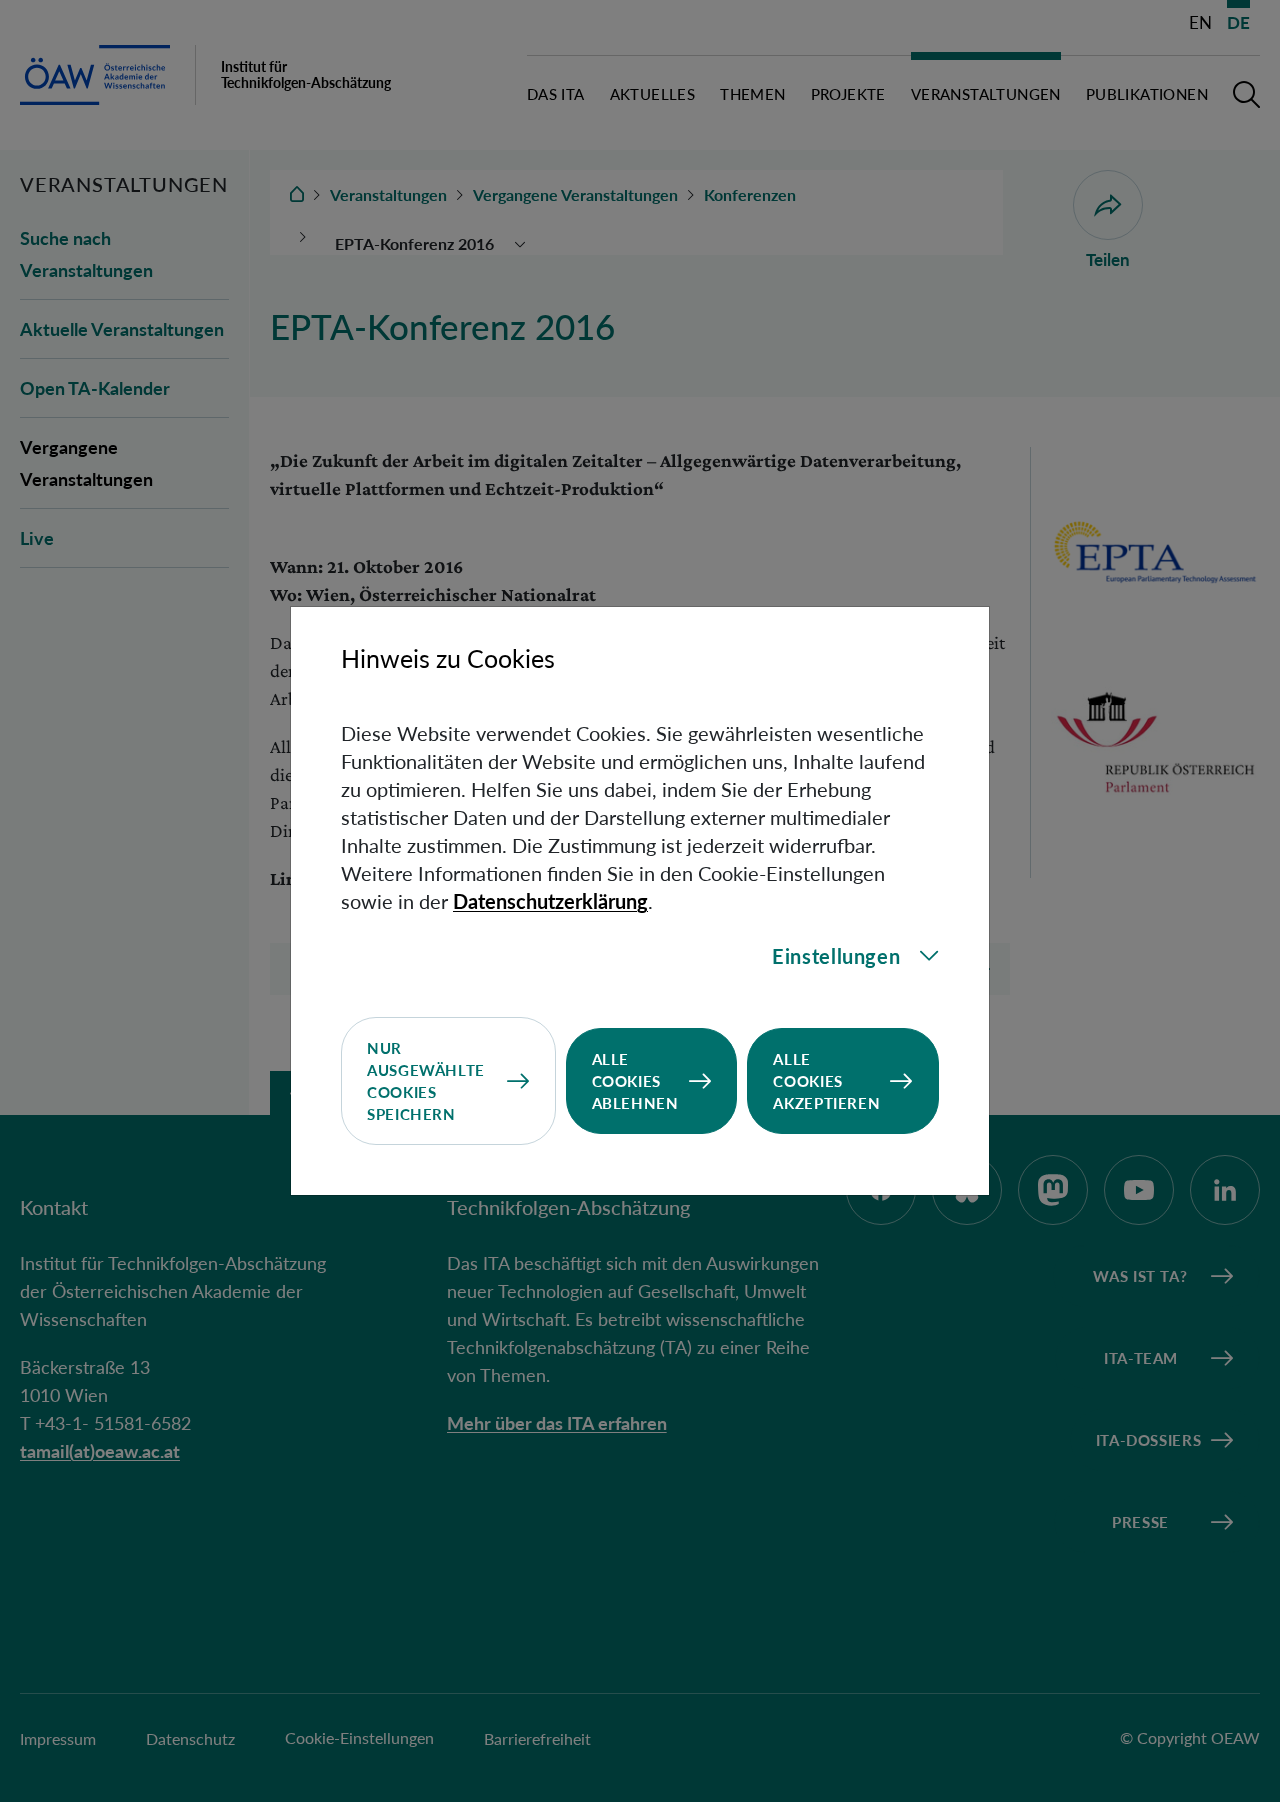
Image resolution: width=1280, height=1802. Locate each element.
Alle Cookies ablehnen (635, 1081)
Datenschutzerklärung (550, 901)
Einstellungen (836, 956)
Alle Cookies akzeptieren (826, 1081)
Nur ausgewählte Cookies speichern (426, 1081)
